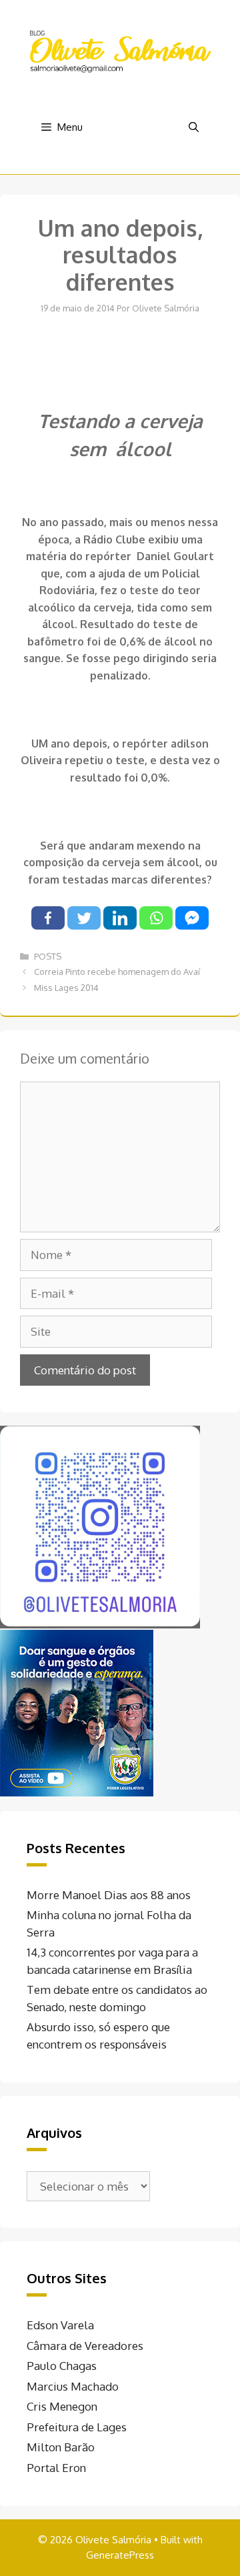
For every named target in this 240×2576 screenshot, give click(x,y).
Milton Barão (61, 2447)
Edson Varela (60, 2325)
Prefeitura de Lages (77, 2427)
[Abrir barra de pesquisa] (194, 127)
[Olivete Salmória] (120, 50)
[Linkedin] (120, 918)
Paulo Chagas (62, 2366)
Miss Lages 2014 (66, 988)
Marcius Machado (73, 2386)
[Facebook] (48, 918)
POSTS (48, 956)
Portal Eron (56, 2468)
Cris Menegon (62, 2406)
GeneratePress (120, 2555)
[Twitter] (84, 918)
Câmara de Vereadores (85, 2346)
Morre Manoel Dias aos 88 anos (109, 1895)
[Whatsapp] (156, 918)
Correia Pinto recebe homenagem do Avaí (117, 972)
